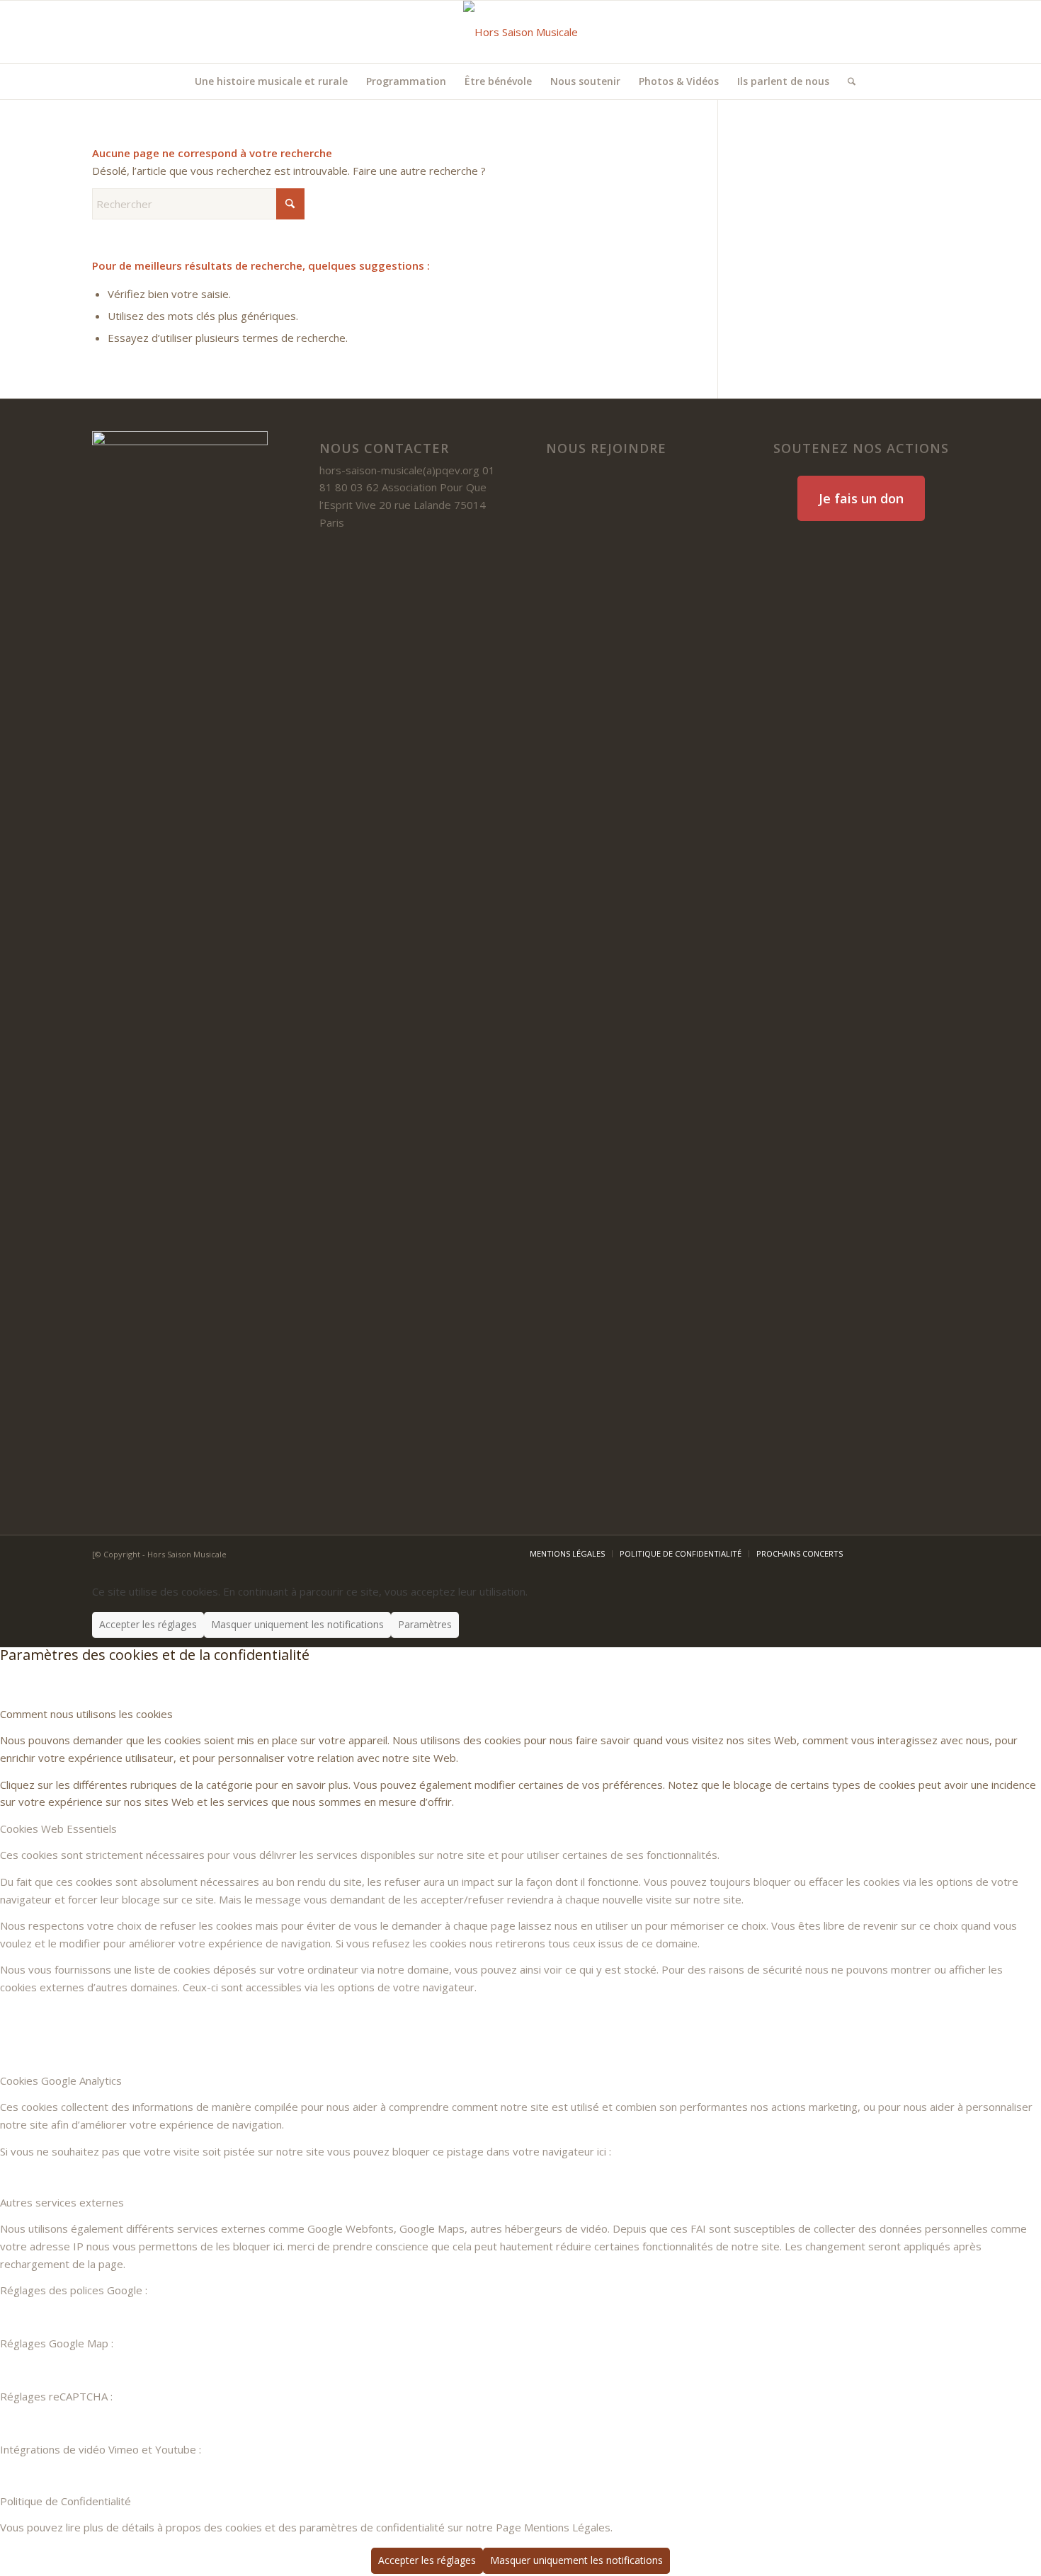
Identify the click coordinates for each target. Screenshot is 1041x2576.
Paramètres (425, 1624)
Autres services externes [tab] (62, 2202)
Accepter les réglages (148, 1624)
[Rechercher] (847, 81)
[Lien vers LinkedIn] (896, 32)
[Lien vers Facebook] (875, 32)
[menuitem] (271, 81)
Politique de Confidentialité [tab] (66, 2501)
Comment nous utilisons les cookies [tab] (86, 1714)
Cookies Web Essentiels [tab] (58, 1828)
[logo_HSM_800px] (520, 32)
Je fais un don (861, 498)
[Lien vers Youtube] (917, 32)
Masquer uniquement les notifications (297, 1624)
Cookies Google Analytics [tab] (61, 2080)
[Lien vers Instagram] (938, 32)
